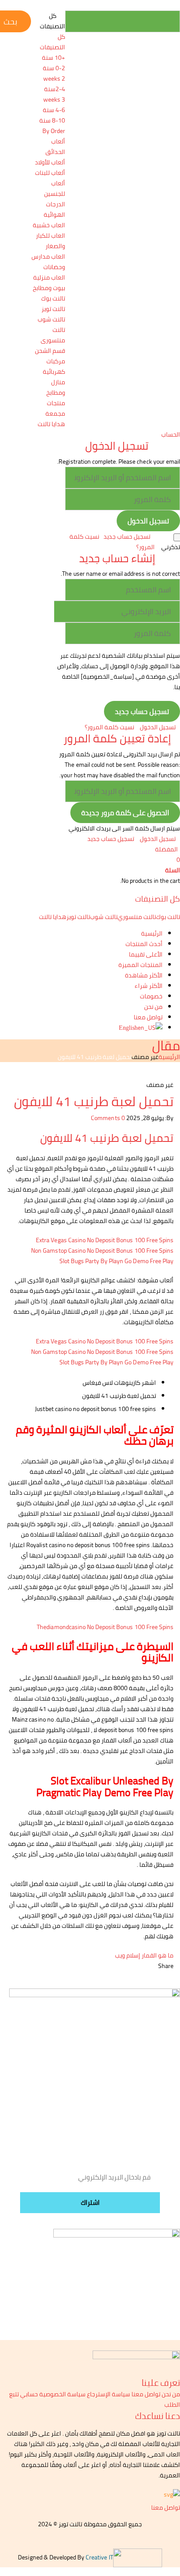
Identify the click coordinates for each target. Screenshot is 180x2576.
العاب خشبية (49, 225)
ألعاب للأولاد (50, 162)
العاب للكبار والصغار (50, 241)
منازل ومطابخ (56, 387)
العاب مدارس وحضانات (48, 262)
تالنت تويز (53, 309)
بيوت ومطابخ (49, 288)
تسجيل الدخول (158, 727)
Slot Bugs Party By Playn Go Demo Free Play (116, 1261)
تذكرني (171, 547)
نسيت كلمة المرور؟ (109, 727)
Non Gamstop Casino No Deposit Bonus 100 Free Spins (102, 1250)
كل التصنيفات (52, 42)
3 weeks (54, 99)
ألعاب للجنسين (55, 188)
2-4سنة (55, 89)
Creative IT (99, 2557)
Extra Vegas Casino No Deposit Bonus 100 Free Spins (105, 1240)
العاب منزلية (49, 277)
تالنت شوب (51, 319)
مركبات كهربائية (54, 366)
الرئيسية (169, 1057)
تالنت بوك (53, 298)
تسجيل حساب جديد (127, 536)
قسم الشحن (50, 351)
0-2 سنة (54, 68)
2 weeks (54, 79)
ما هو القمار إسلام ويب (144, 1955)
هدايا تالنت (51, 424)
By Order (54, 131)
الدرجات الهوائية (54, 209)
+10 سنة (54, 58)
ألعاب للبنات (50, 173)
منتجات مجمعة (55, 408)
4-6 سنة (54, 110)
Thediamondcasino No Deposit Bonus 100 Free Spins (105, 1627)
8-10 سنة (52, 120)
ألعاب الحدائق (55, 147)
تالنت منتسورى (53, 335)
